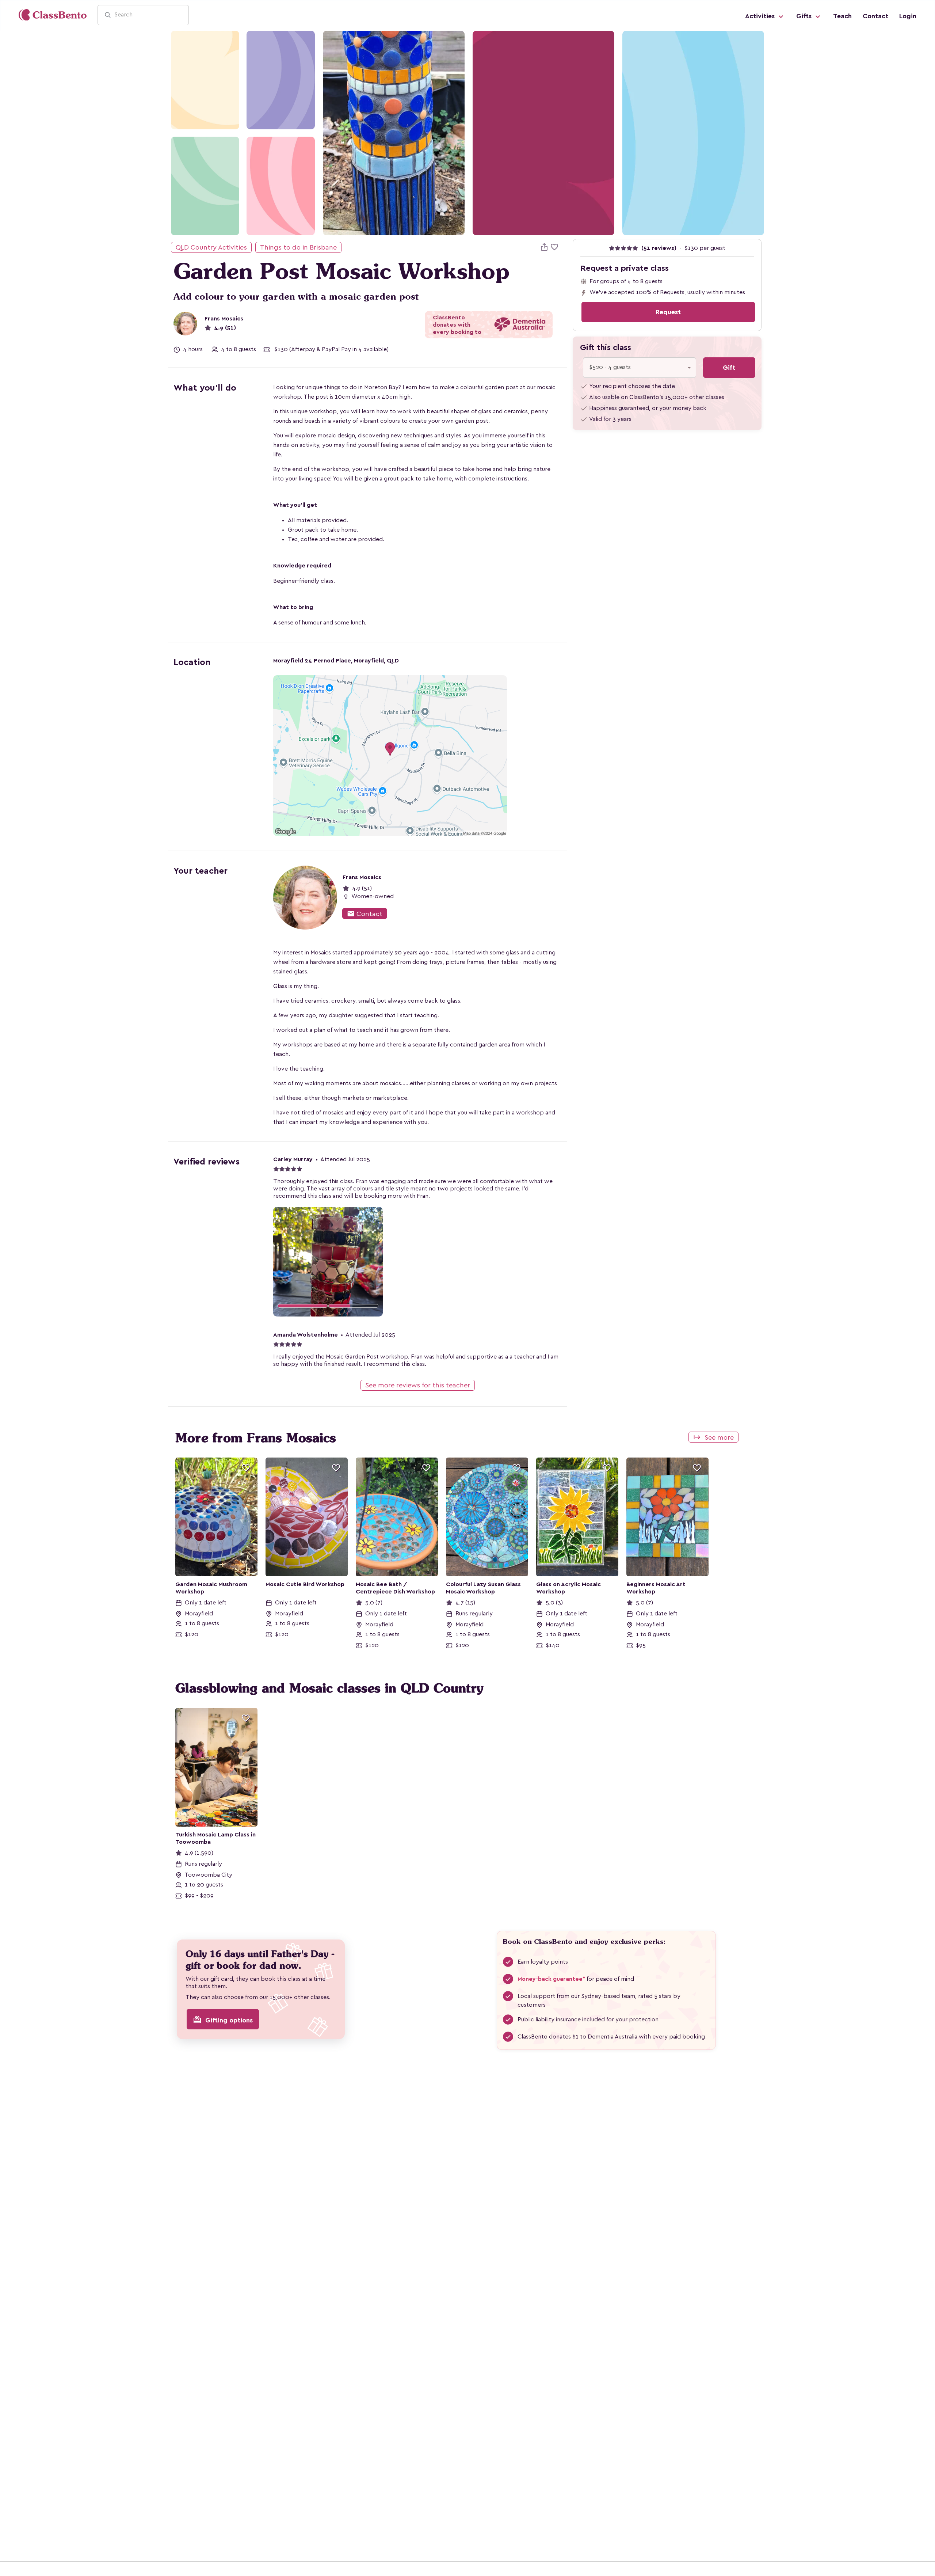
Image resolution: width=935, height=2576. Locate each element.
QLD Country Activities (211, 247)
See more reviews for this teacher (418, 1385)
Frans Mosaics (224, 319)
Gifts (805, 16)
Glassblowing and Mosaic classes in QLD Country (329, 1688)
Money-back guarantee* (551, 1979)
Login (908, 16)
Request (668, 312)
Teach (842, 16)
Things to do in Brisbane (298, 247)
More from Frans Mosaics (256, 1438)
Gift (729, 368)
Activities (761, 16)
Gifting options (223, 2020)
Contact (875, 16)
